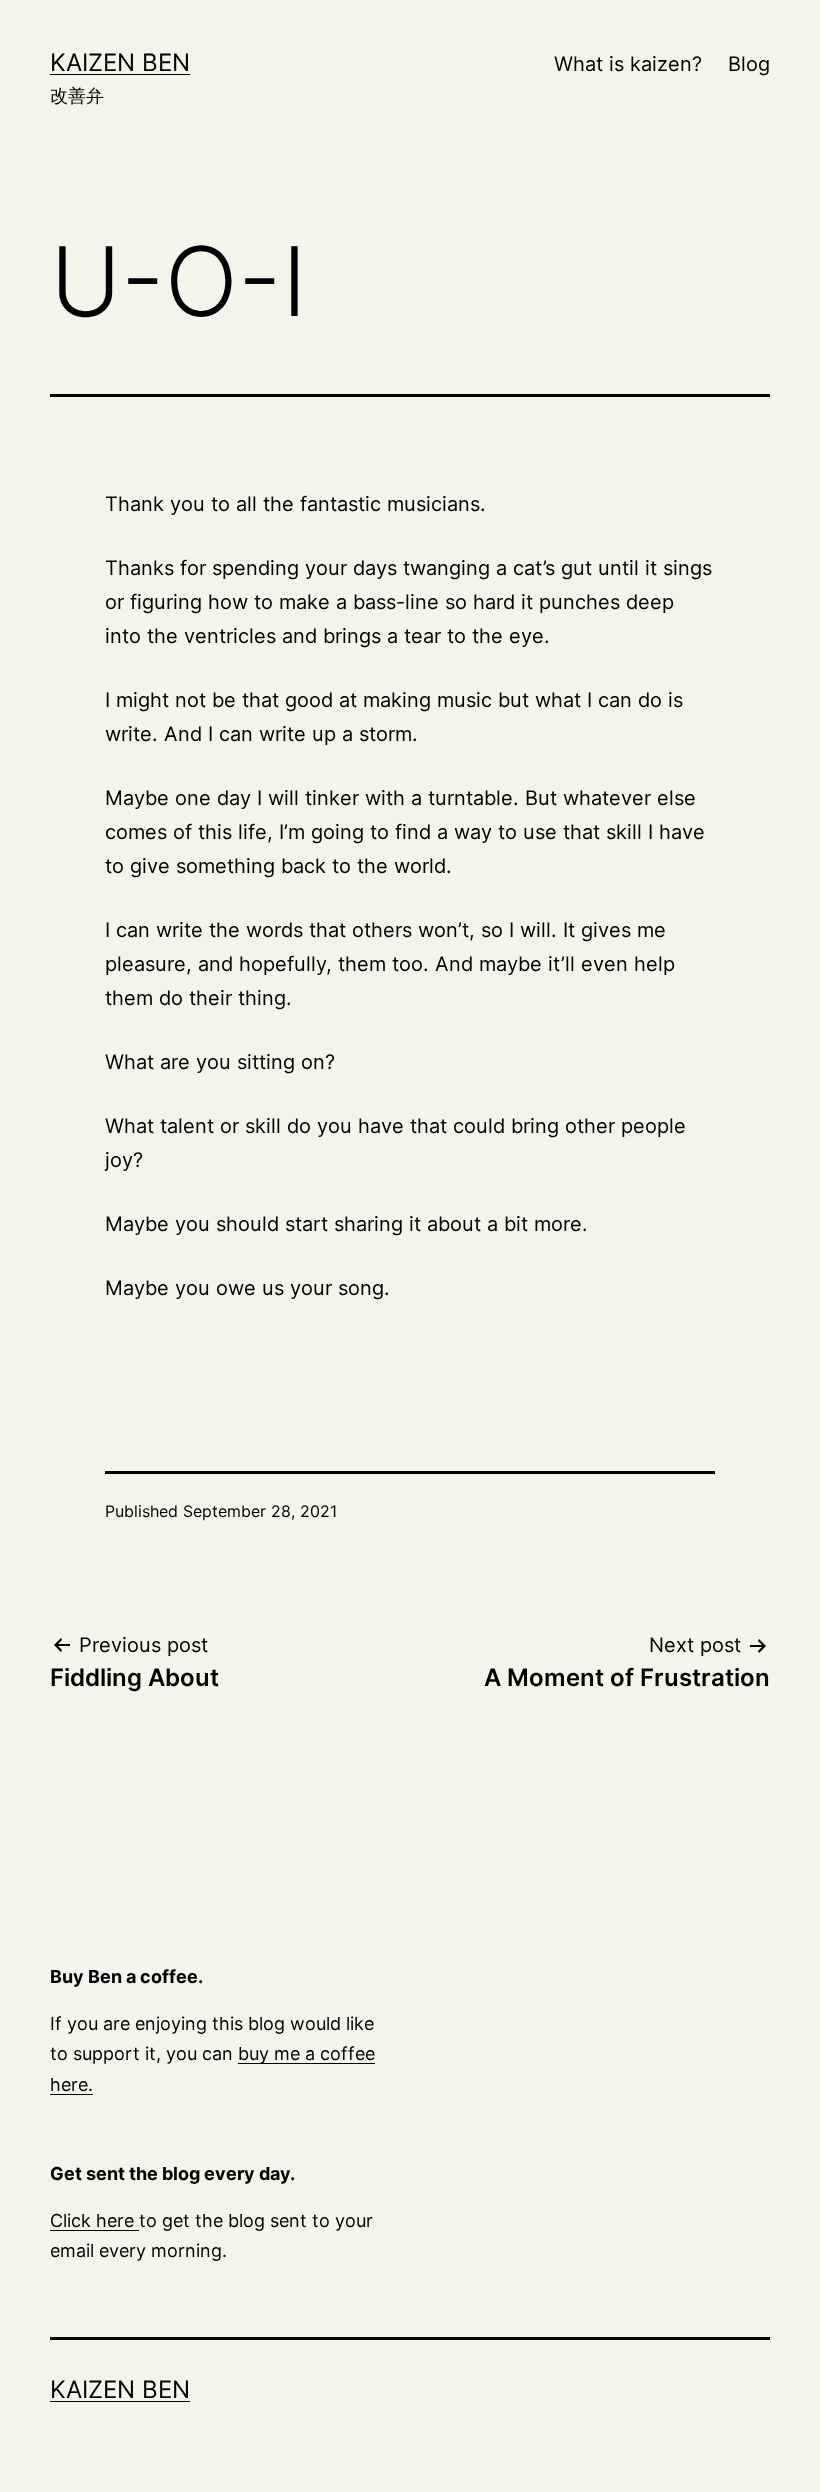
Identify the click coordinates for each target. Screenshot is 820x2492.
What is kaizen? (628, 64)
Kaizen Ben (120, 62)
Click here (94, 2220)
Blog (749, 64)
